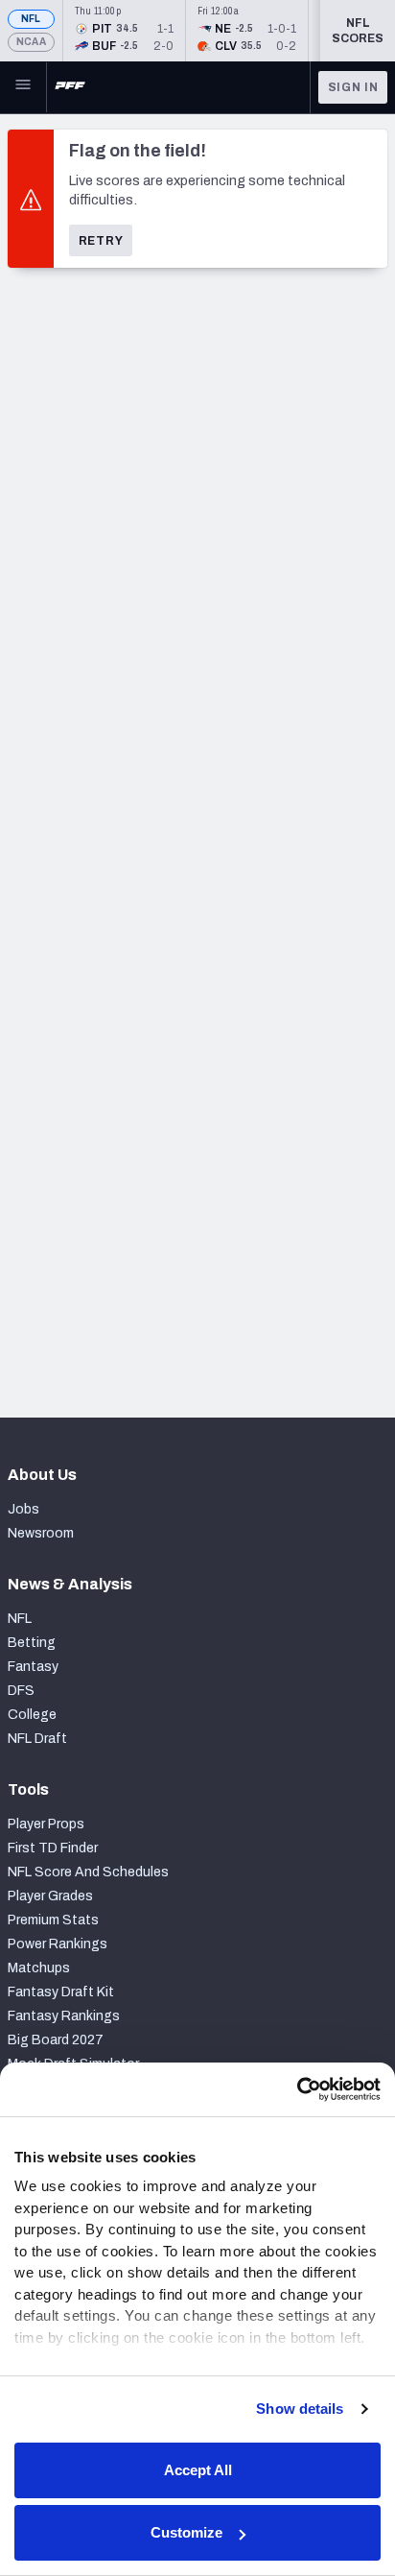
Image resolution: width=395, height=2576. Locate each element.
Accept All (198, 2470)
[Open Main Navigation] (23, 87)
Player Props (46, 1824)
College (32, 1715)
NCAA (31, 42)
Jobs (23, 1509)
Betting (32, 1643)
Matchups (39, 1968)
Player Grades (50, 1896)
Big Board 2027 (56, 2040)
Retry (101, 241)
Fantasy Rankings (64, 2016)
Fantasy (33, 1667)
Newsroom (41, 1533)
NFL (31, 19)
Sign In (353, 87)
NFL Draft (37, 1739)
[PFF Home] (70, 87)
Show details (300, 2409)
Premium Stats (53, 1920)
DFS (21, 1691)
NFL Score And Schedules (88, 1872)
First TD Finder (53, 1848)
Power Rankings (58, 1944)
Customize (186, 2532)
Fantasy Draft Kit (61, 1992)
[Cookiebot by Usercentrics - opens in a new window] (297, 2089)
